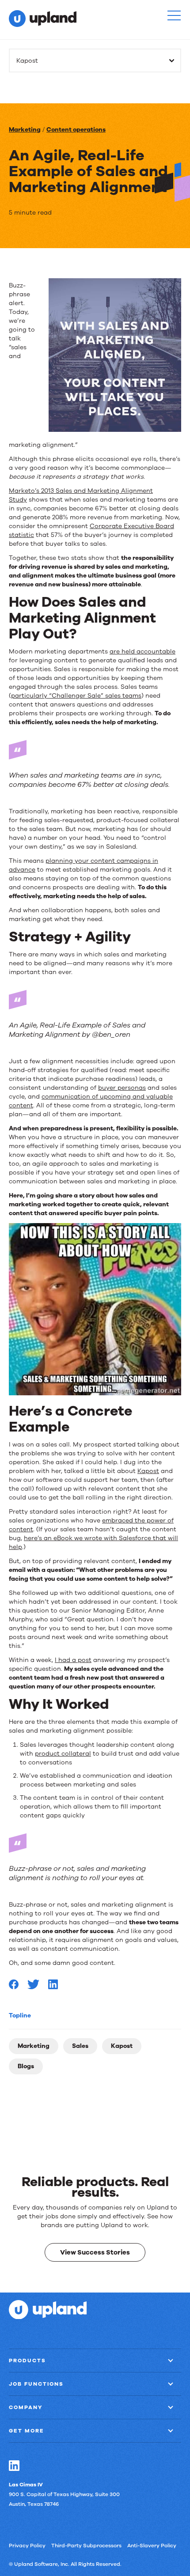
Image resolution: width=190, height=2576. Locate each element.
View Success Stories (95, 2252)
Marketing (25, 130)
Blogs (26, 2066)
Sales (80, 2046)
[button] (174, 15)
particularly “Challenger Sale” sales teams (76, 696)
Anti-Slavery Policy (152, 2545)
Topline (20, 2015)
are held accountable (142, 652)
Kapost (122, 2046)
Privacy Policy (27, 2545)
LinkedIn (14, 2465)
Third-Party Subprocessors (86, 2545)
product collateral (63, 1754)
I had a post (73, 1660)
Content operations (76, 130)
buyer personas (122, 1088)
